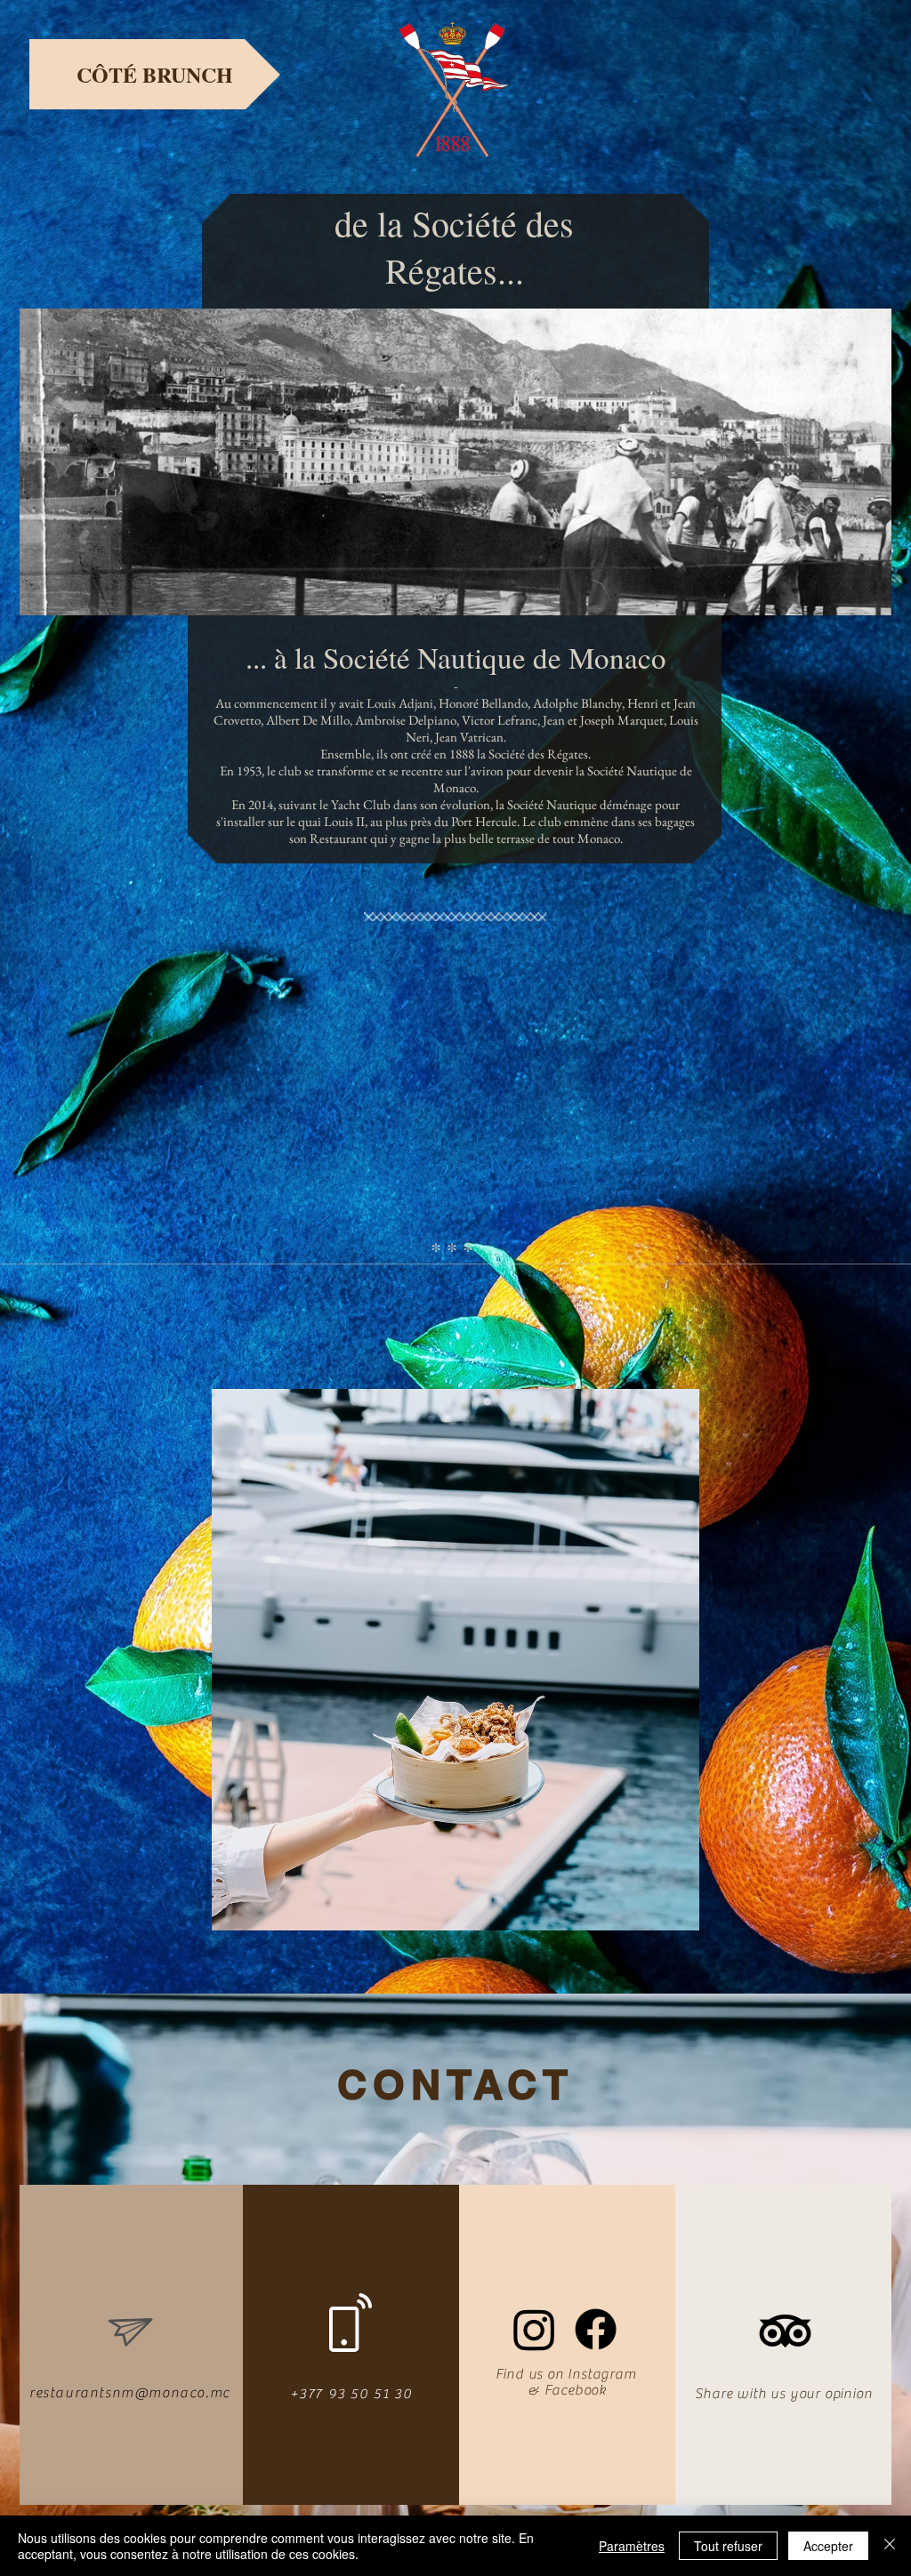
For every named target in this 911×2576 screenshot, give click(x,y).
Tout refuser (728, 2546)
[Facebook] (596, 2329)
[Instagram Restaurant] (534, 2329)
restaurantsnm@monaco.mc (130, 2393)
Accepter (828, 2546)
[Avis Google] (785, 2331)
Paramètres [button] (632, 2546)
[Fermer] (890, 2546)
